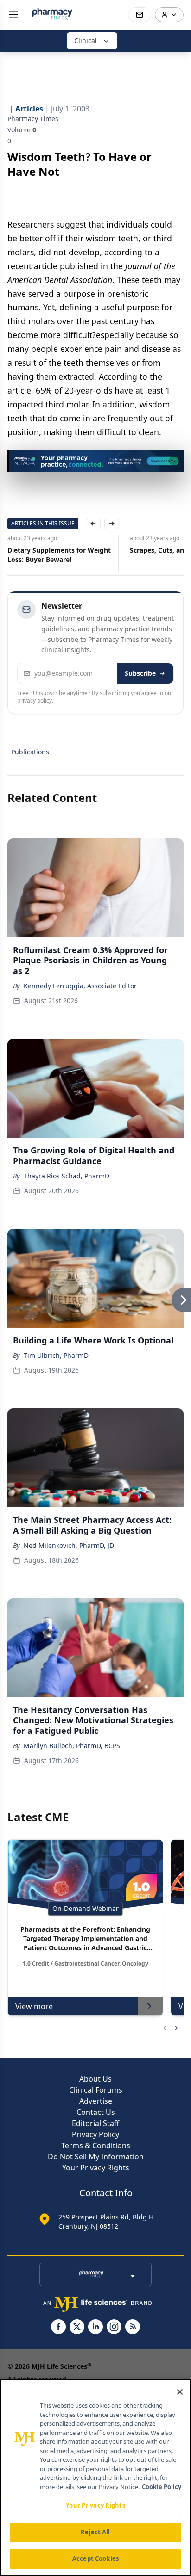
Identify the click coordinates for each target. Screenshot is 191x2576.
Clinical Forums (96, 2090)
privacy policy (35, 700)
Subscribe (140, 673)
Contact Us (96, 2112)
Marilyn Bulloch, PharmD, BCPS (72, 1746)
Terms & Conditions (96, 2145)
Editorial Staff (95, 2123)
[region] (95, 2477)
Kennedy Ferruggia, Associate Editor (80, 986)
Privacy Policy (95, 2134)
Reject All (95, 2532)
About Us (95, 2079)
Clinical (86, 40)
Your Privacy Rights (96, 2168)
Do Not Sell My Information (96, 2157)
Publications (30, 752)
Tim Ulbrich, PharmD (56, 1355)
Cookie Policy (162, 2487)
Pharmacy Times (33, 119)
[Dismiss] (173, 461)
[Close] (180, 2392)
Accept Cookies (95, 2558)
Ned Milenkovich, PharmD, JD (69, 1545)
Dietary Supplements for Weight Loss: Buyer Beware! (59, 555)
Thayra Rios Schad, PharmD (67, 1176)
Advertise (96, 2101)
